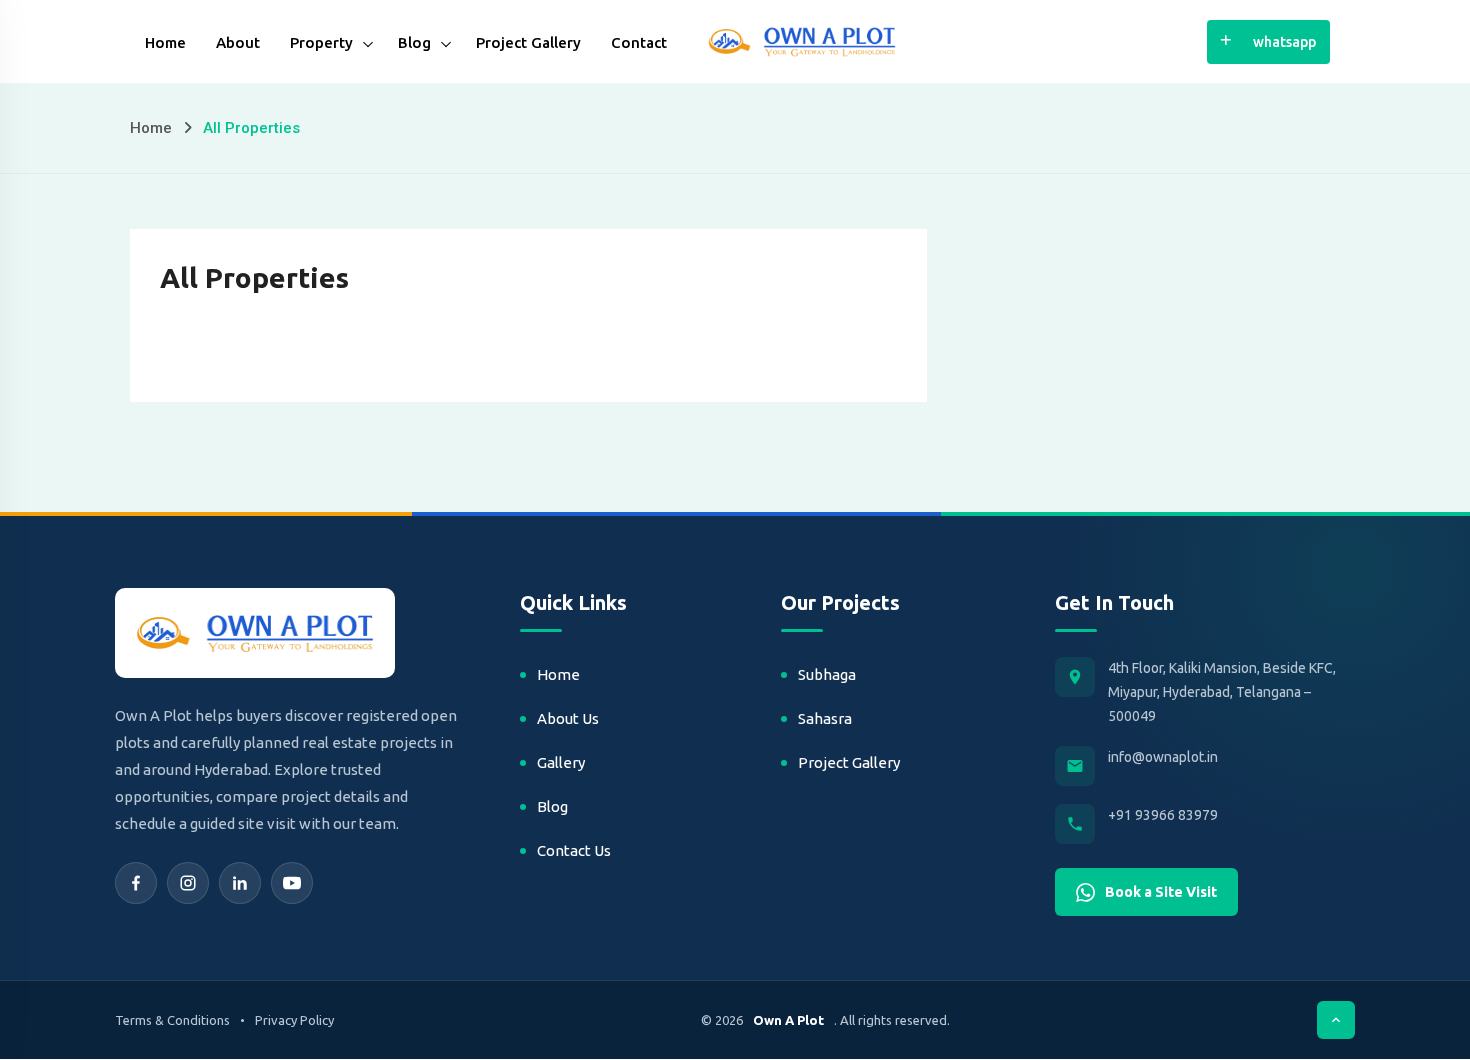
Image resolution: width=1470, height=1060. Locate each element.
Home (165, 42)
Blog (414, 42)
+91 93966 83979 (1163, 815)
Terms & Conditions (172, 1020)
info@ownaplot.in (1163, 757)
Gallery (561, 762)
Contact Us (574, 850)
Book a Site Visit (1161, 892)
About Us (568, 718)
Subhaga (827, 674)
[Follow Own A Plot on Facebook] (136, 883)
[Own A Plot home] (255, 633)
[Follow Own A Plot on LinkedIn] (240, 883)
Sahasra (825, 718)
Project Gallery (528, 42)
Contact (639, 42)
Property (321, 42)
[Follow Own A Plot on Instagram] (188, 883)
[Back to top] (1336, 1020)
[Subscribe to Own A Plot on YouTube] (292, 883)
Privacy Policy (294, 1020)
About (238, 42)
